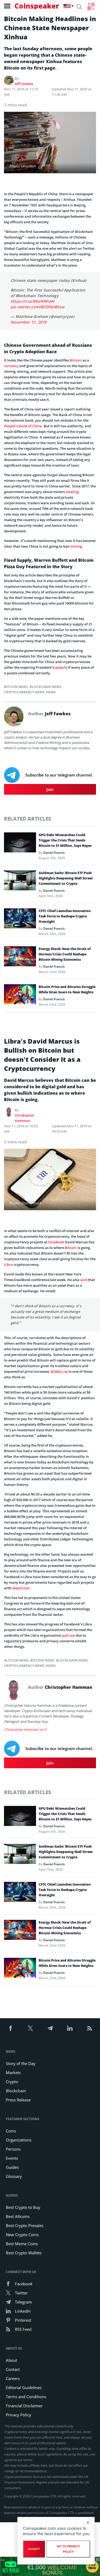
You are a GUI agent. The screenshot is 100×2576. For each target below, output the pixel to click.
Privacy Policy (19, 2415)
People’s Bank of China (23, 426)
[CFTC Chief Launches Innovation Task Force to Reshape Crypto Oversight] (20, 920)
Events (12, 2158)
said (84, 1280)
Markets (13, 2073)
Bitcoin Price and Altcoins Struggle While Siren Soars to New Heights (67, 989)
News (51, 692)
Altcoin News (16, 1660)
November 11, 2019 (29, 322)
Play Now (92, 2566)
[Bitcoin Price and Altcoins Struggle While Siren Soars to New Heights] (20, 996)
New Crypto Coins (22, 2235)
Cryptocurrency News (24, 692)
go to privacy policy (68, 2549)
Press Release (18, 2100)
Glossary (14, 2176)
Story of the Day (21, 2063)
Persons (13, 2149)
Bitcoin (76, 360)
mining (76, 546)
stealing (72, 492)
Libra (8, 1264)
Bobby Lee (59, 1371)
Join (50, 789)
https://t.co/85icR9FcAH (33, 301)
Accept (34, 2549)
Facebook (56, 1242)
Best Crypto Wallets (24, 2253)
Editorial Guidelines (24, 2387)
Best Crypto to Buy (23, 2207)
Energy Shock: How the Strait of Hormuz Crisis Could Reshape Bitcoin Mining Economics (65, 954)
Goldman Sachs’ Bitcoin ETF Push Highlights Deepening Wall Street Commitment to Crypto (66, 878)
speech (61, 667)
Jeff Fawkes (24, 84)
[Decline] (88, 2523)
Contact (13, 2369)
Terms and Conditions (26, 2397)
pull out (69, 1635)
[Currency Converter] (91, 6)
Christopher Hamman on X (25, 1729)
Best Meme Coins (22, 2244)
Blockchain (16, 2091)
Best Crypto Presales (25, 2225)
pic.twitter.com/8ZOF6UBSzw (37, 307)
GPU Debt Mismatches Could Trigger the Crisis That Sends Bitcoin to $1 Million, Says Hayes (65, 840)
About (11, 2360)
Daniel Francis (54, 853)
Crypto (12, 2082)
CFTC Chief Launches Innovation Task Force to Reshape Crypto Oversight (65, 916)
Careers (13, 2378)
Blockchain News (45, 687)
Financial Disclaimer (24, 2406)
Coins (11, 2131)
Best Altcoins (18, 2216)
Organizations (19, 2140)
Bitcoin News (16, 687)
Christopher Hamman (25, 1118)
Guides (12, 2167)
